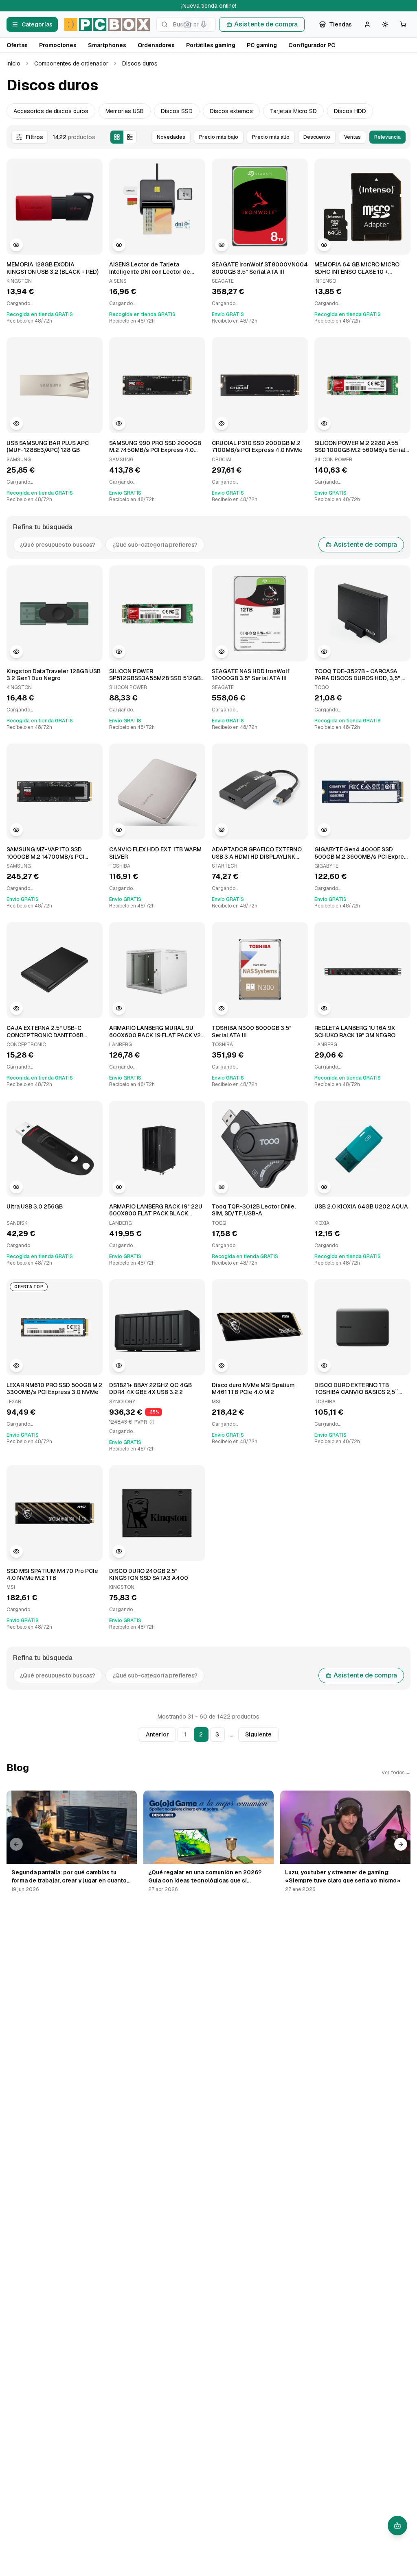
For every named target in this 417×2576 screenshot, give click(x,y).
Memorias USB (125, 111)
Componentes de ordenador (71, 63)
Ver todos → (396, 1773)
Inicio (13, 63)
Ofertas (17, 45)
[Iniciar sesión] (367, 24)
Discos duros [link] (140, 63)
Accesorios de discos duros (51, 111)
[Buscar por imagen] (187, 24)
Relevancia (387, 137)
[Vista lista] (130, 137)
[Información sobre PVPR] (152, 1422)
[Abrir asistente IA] (397, 2526)
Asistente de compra (266, 24)
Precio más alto (271, 137)
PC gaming (262, 45)
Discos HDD (350, 111)
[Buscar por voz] (204, 24)
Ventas (352, 137)
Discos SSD (177, 111)
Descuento (317, 137)
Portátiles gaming (211, 45)
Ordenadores (156, 45)
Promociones (58, 45)
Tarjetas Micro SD (293, 111)
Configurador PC (312, 45)
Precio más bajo (219, 137)
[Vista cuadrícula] (117, 137)
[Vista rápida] (16, 245)
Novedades (171, 137)
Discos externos (231, 111)
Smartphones (107, 45)
